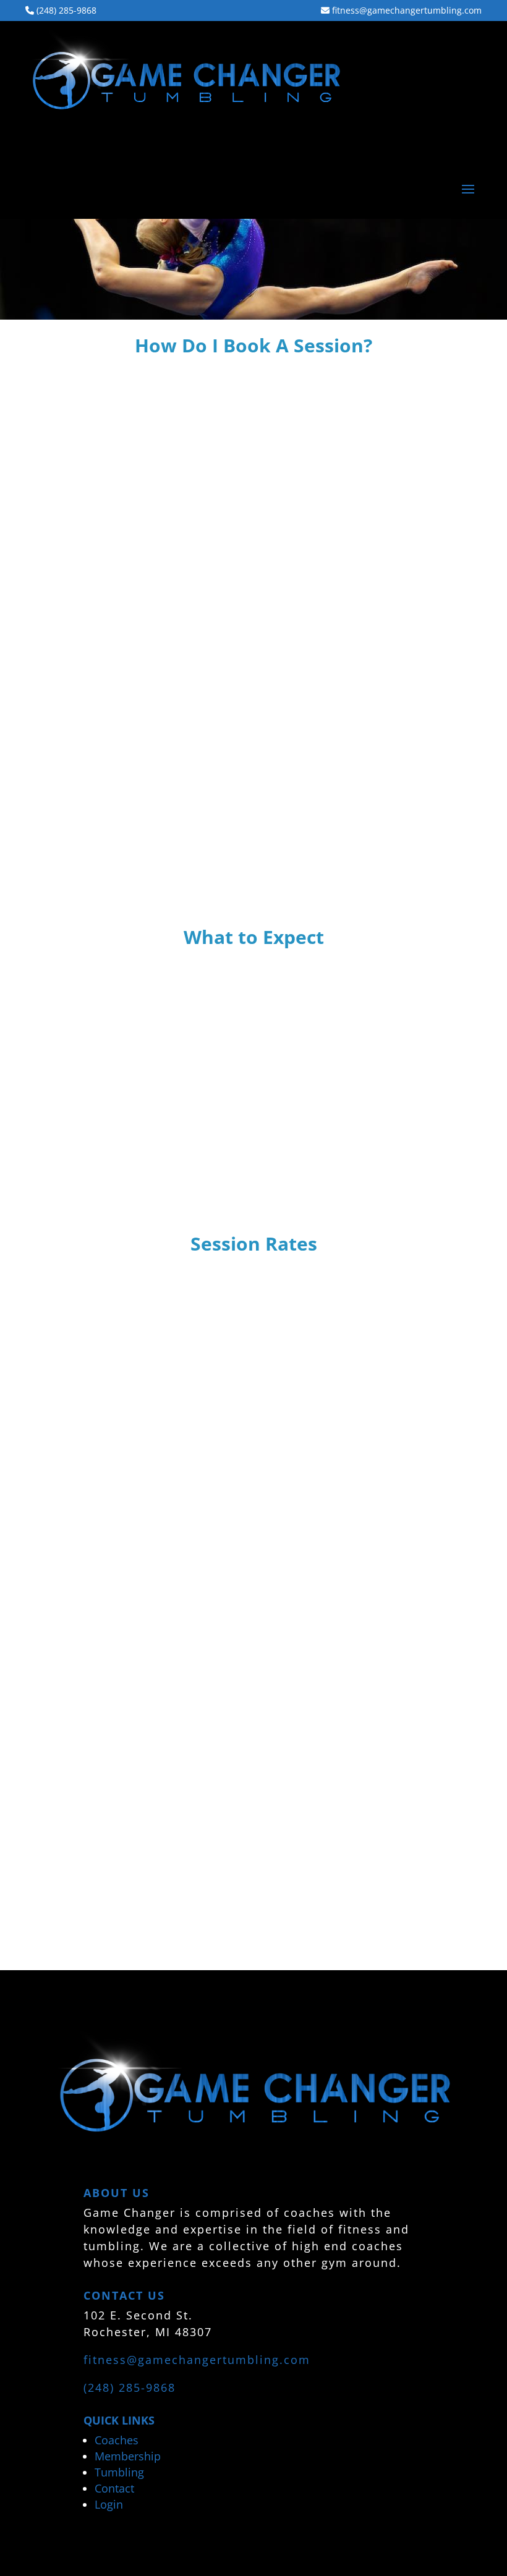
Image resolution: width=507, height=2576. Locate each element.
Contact (114, 2488)
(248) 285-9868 (65, 11)
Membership (128, 2456)
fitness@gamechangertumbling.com (406, 11)
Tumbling (119, 2472)
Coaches (117, 2440)
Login (109, 2504)
